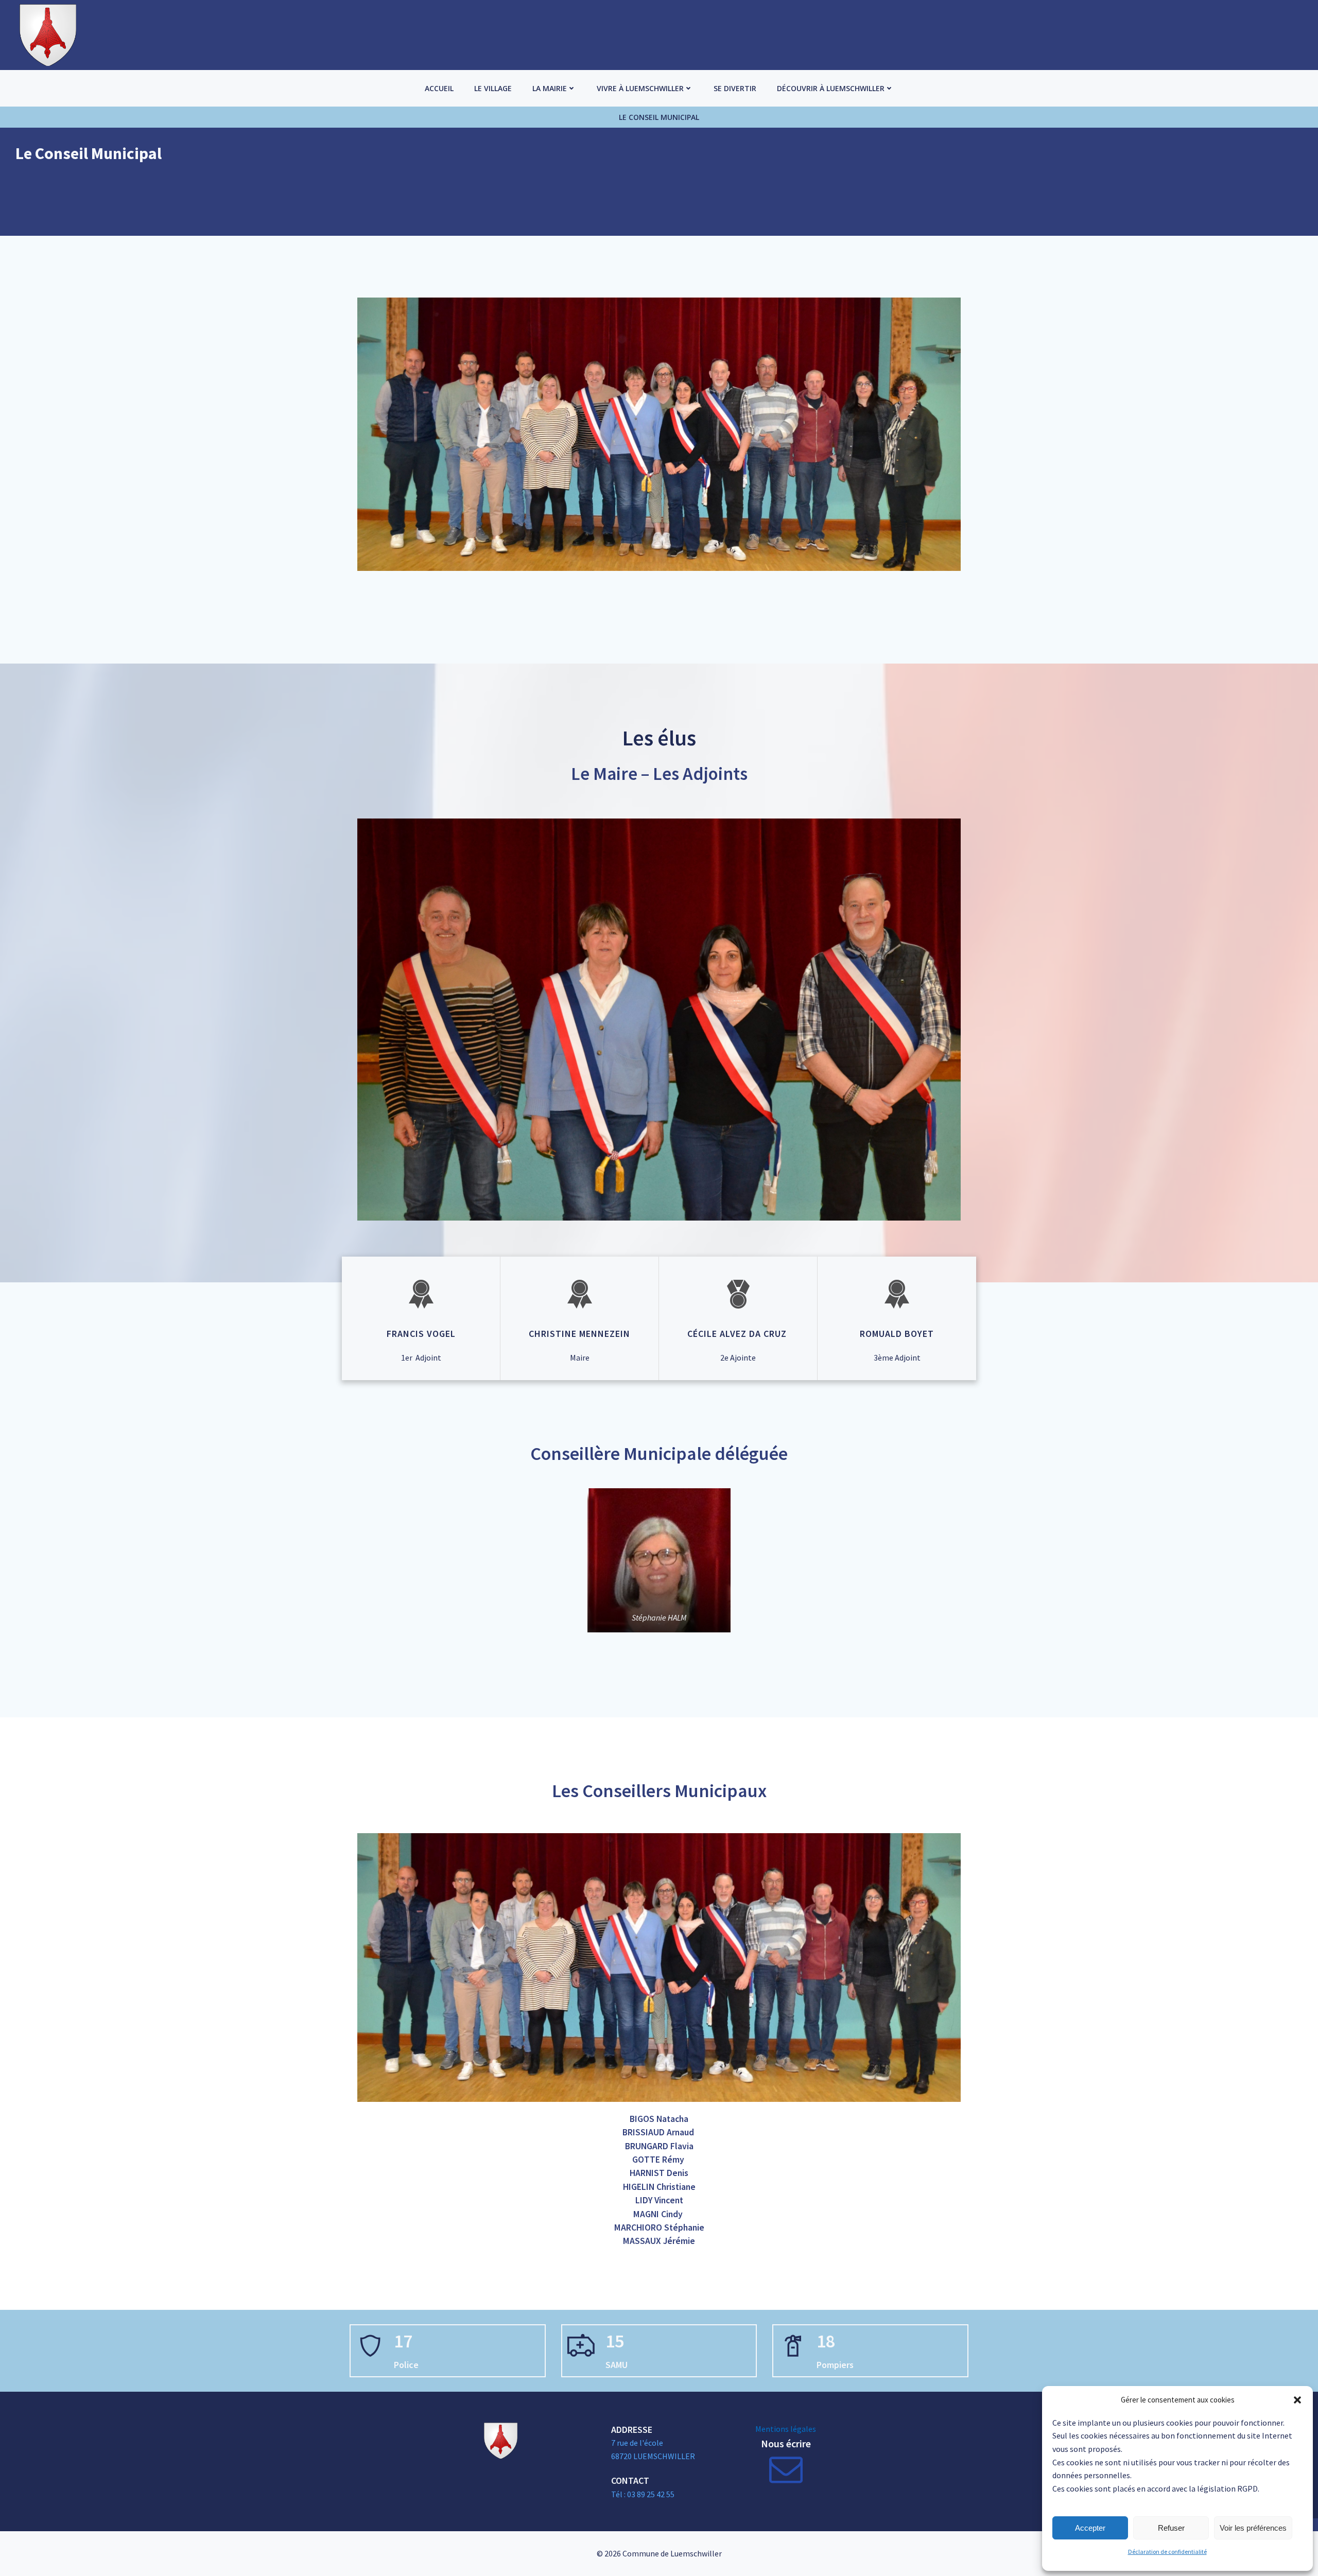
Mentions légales (786, 2429)
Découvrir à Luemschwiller (831, 88)
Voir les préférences (1253, 2528)
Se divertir (735, 88)
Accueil (439, 88)
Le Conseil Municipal (659, 117)
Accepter (1090, 2528)
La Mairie (550, 88)
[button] (1297, 2400)
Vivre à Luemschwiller (640, 88)
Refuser (1171, 2528)
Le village (493, 88)
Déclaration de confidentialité (1167, 2552)
